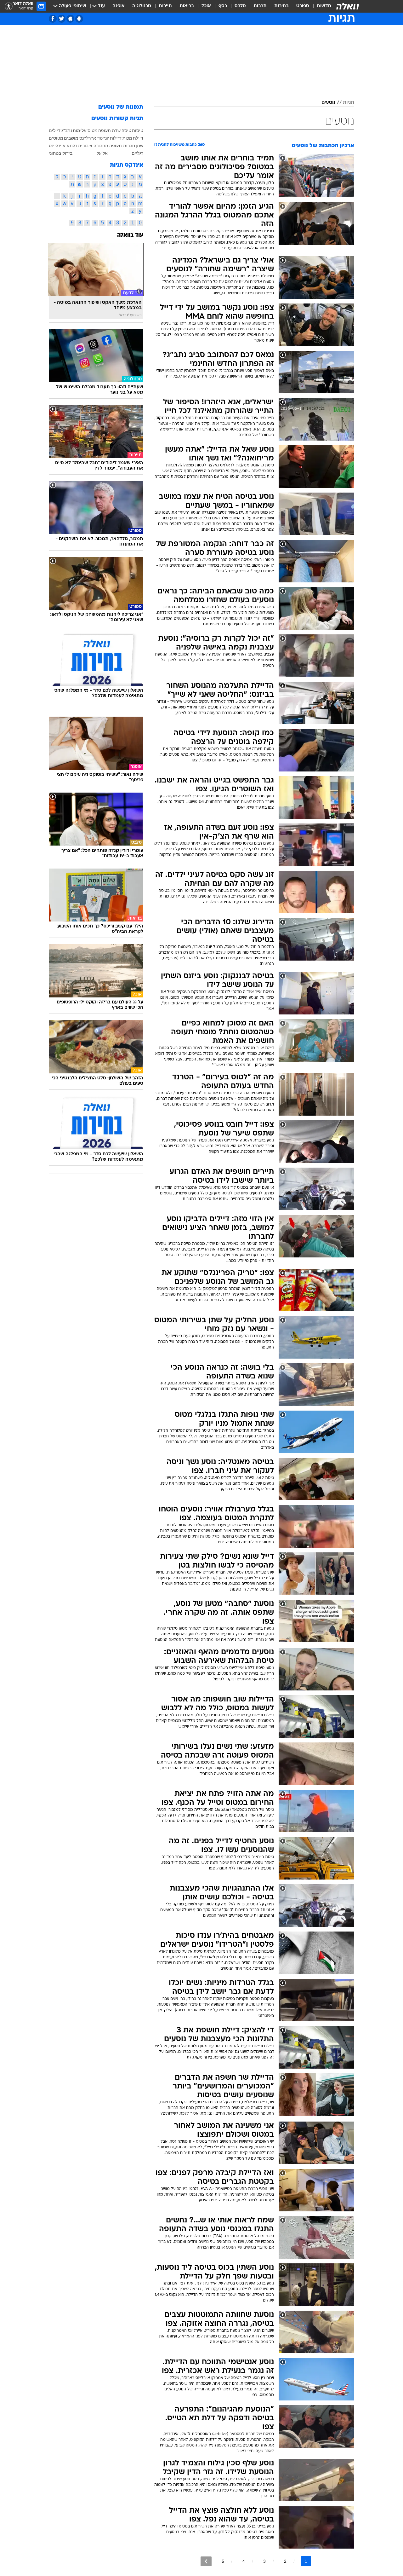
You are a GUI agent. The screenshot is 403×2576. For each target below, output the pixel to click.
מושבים (71, 138)
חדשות (324, 6)
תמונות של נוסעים (121, 107)
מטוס (93, 130)
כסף (223, 6)
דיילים (55, 130)
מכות (127, 138)
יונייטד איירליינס (94, 138)
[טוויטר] (62, 19)
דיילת (138, 138)
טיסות (138, 130)
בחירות (281, 6)
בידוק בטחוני (61, 153)
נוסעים (328, 103)
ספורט (303, 6)
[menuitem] (320, 6)
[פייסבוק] (53, 19)
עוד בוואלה (130, 235)
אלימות (80, 130)
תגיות (349, 103)
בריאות (187, 6)
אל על (102, 153)
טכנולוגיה (142, 6)
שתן (139, 146)
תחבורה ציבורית (93, 146)
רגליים (137, 153)
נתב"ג (67, 130)
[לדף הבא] (206, 2561)
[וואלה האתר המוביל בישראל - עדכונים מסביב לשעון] (348, 6)
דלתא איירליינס (63, 146)
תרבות (260, 6)
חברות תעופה (122, 146)
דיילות (116, 138)
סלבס (240, 6)
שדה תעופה (109, 130)
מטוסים (56, 138)
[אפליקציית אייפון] (70, 19)
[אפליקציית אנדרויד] (79, 19)
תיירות (165, 6)
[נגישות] (9, 6)
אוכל (206, 6)
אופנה (119, 6)
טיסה (126, 130)
